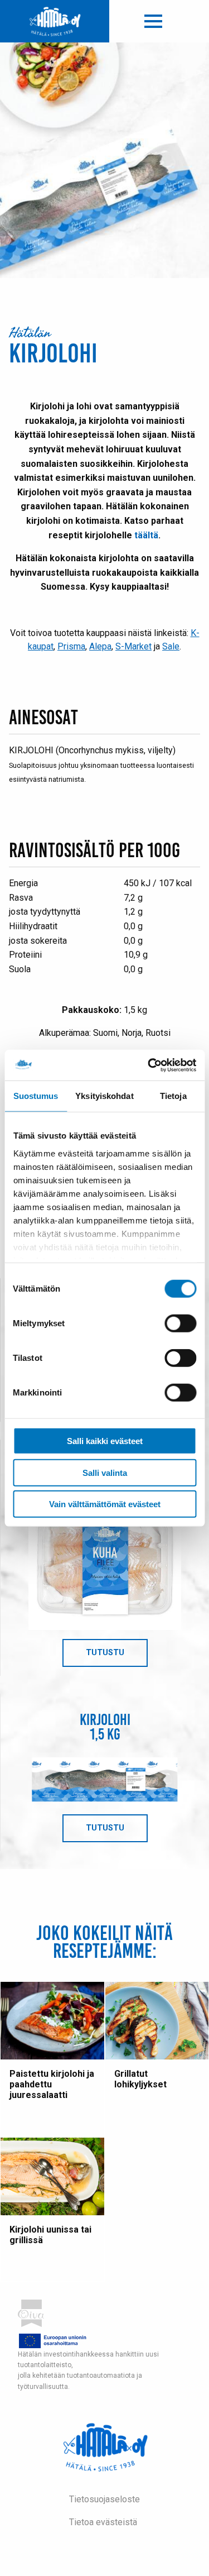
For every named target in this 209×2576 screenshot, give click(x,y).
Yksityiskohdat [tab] (104, 1096)
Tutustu (117, 1657)
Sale (171, 646)
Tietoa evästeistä (103, 2522)
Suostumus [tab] (36, 1096)
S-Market (133, 646)
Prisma (71, 646)
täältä (146, 535)
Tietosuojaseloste (104, 2499)
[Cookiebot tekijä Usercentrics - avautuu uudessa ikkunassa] (149, 1065)
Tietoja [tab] (173, 1096)
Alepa (100, 646)
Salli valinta (105, 1472)
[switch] (180, 1323)
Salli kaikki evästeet (105, 1441)
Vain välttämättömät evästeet (105, 1504)
